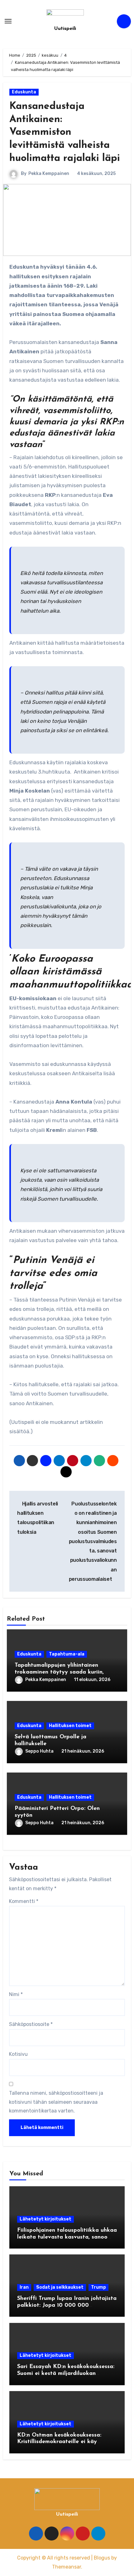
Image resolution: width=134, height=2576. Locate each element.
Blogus (102, 2558)
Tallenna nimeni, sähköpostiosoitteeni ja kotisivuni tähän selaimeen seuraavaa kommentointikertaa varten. (56, 2102)
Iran (24, 2287)
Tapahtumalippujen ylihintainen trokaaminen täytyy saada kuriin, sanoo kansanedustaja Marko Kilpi (61, 1672)
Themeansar (67, 2567)
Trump (98, 2287)
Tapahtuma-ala (67, 1654)
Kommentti (24, 1901)
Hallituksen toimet (70, 1726)
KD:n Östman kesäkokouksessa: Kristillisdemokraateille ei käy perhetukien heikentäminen (59, 2442)
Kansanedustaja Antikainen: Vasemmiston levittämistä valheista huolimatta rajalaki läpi (65, 132)
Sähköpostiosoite (31, 2024)
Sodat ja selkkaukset (60, 2287)
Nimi (16, 1994)
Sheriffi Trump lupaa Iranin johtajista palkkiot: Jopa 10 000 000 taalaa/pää (67, 2305)
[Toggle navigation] (8, 21)
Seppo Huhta (39, 1751)
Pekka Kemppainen (49, 174)
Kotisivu (18, 2054)
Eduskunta (24, 92)
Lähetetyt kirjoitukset (45, 2219)
